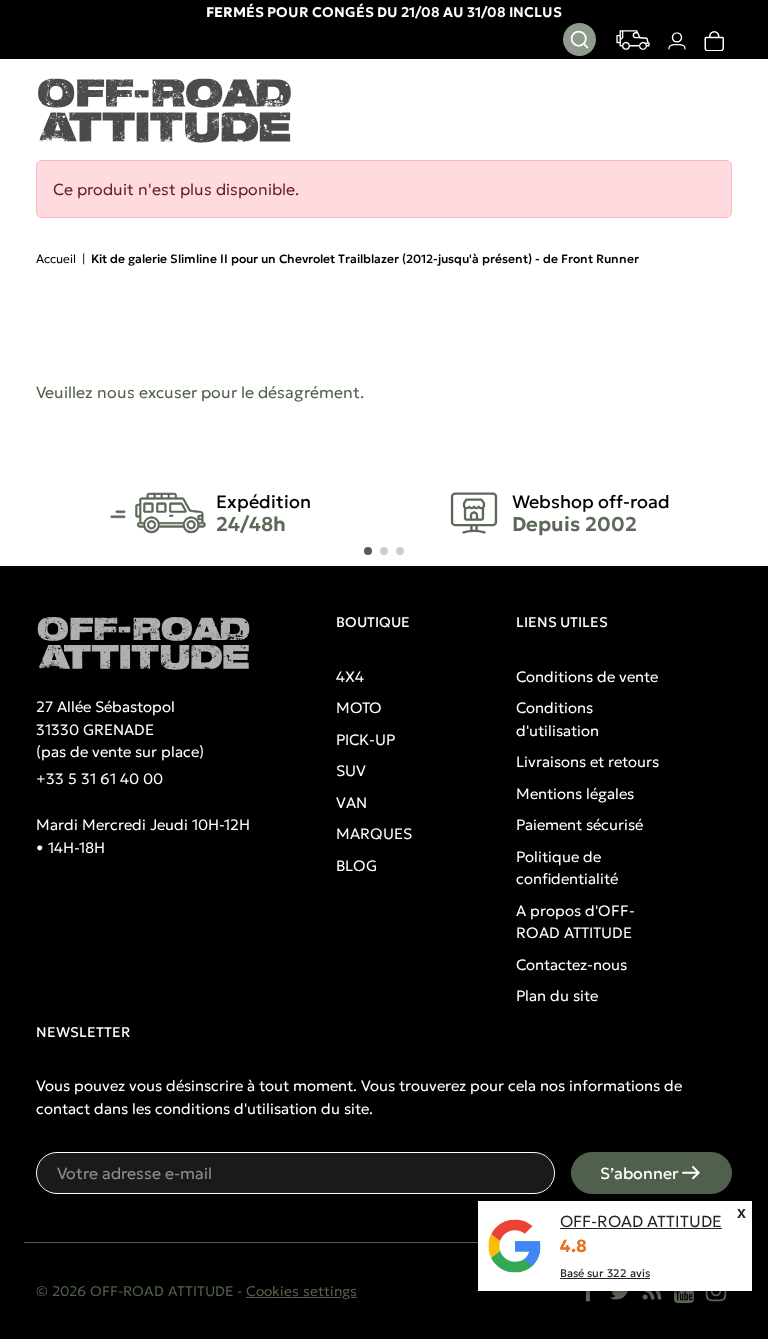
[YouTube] (684, 1291)
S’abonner (639, 1173)
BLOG (356, 865)
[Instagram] (716, 1291)
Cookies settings (301, 1291)
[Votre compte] (676, 40)
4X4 (350, 676)
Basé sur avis (605, 1273)
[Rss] (652, 1291)
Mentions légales (575, 793)
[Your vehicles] (633, 40)
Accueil (56, 258)
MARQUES (374, 833)
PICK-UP (365, 739)
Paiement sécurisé (579, 824)
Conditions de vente (587, 676)
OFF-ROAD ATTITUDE (641, 1221)
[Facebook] (588, 1291)
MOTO (359, 707)
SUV (351, 770)
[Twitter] (620, 1291)
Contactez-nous (571, 964)
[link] (713, 40)
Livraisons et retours (587, 761)
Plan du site (557, 995)
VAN (351, 802)
